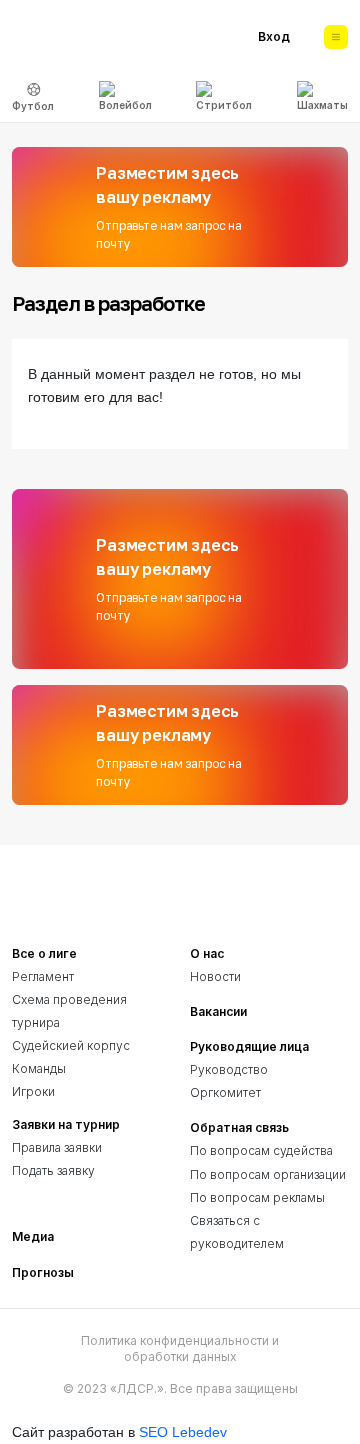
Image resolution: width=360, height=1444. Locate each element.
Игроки (33, 1091)
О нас (207, 953)
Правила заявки (57, 1147)
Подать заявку (53, 1170)
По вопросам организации (268, 1174)
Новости (215, 976)
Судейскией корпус (71, 1045)
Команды (39, 1068)
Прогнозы (43, 1272)
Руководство (229, 1069)
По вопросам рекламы (257, 1197)
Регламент (43, 976)
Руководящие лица (249, 1046)
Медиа (33, 1236)
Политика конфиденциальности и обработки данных (180, 1348)
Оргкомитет (225, 1092)
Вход (274, 36)
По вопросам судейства (261, 1150)
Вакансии (218, 1011)
